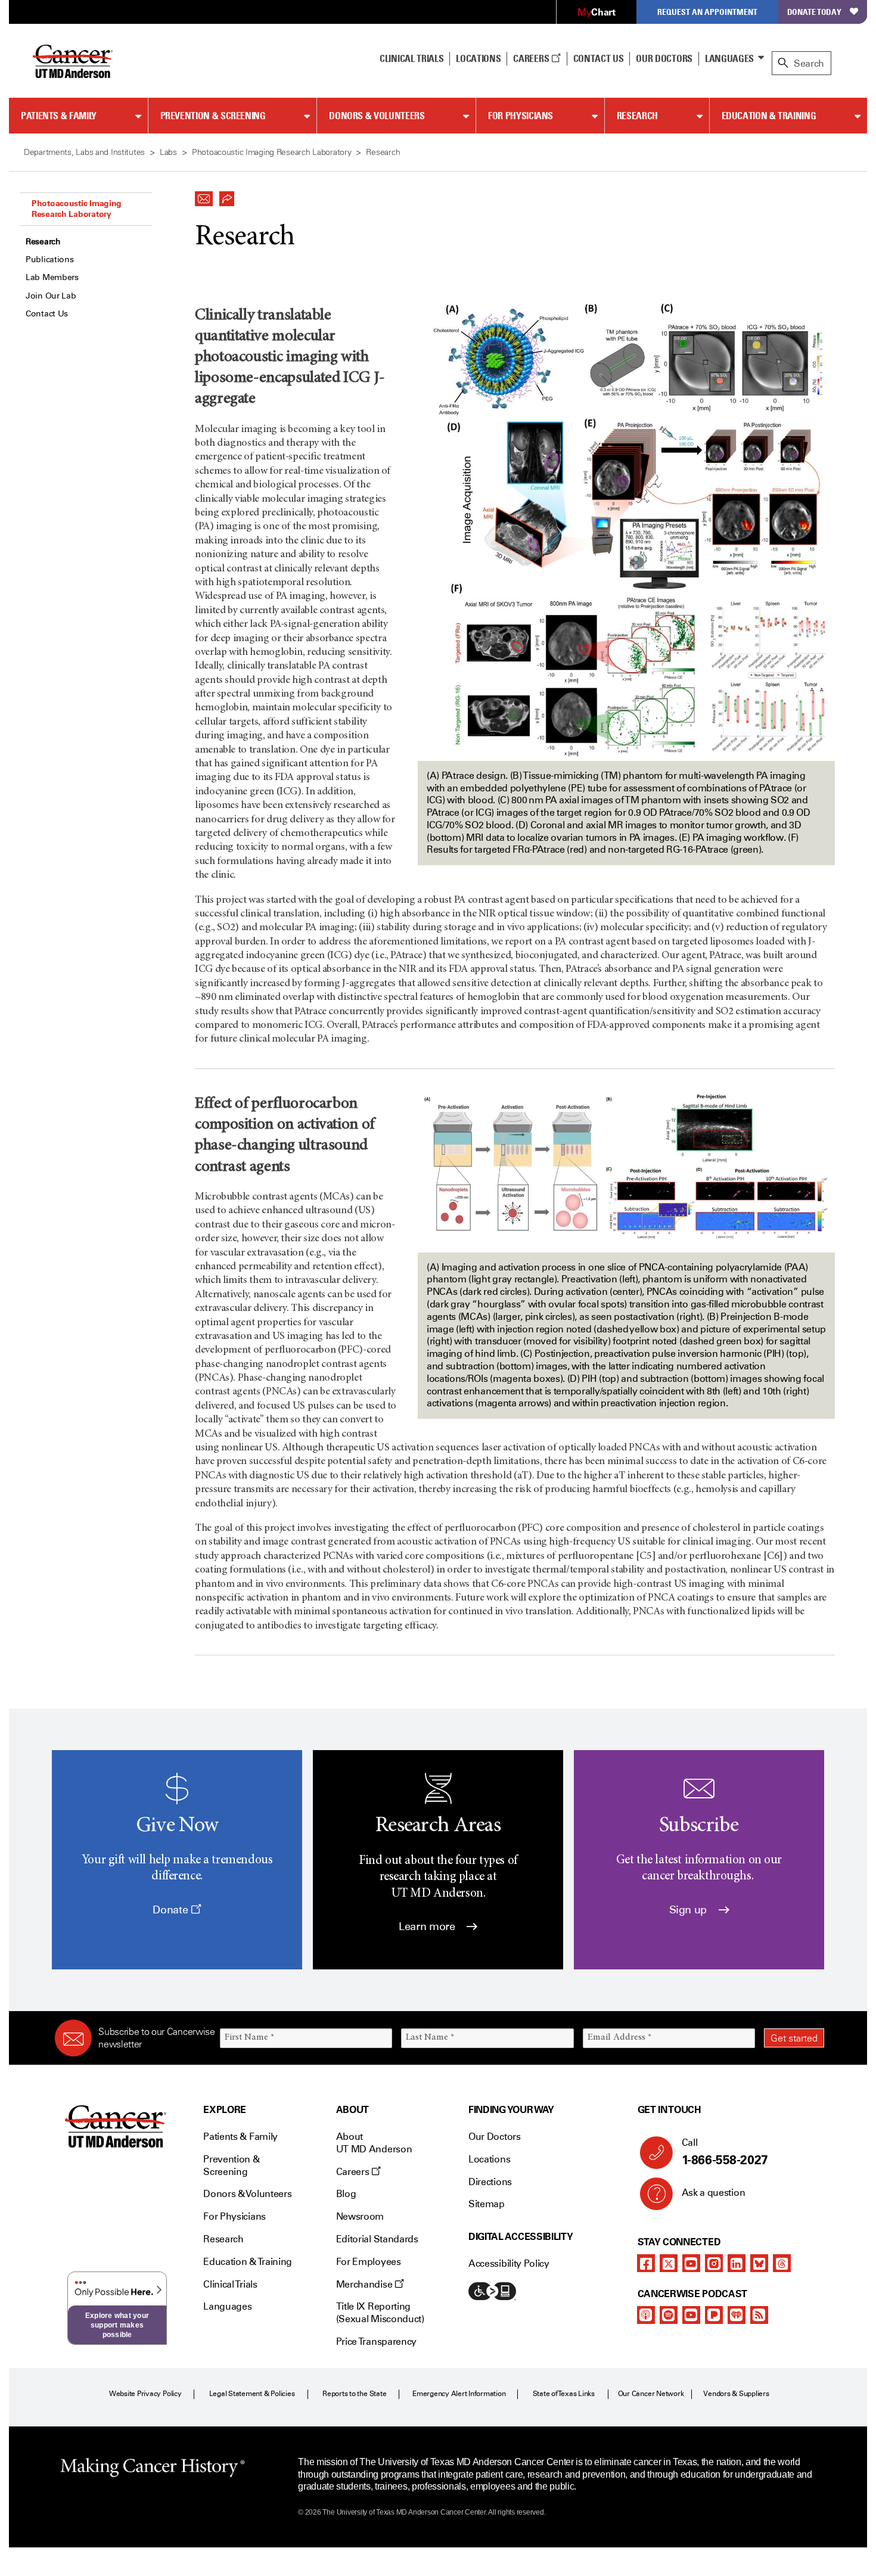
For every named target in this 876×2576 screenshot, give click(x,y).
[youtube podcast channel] (691, 2315)
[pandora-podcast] (714, 2315)
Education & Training (769, 116)
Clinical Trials (411, 58)
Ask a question (714, 2193)
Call (725, 2152)
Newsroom (360, 2216)
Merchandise (365, 2284)
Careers (532, 58)
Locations (489, 2159)
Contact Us (599, 58)
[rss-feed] (759, 2315)
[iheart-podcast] (737, 2315)
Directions (490, 2182)
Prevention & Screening (213, 116)
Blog (346, 2194)
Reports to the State (354, 2394)
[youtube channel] (691, 2263)
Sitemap (487, 2204)
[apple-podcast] (646, 2315)
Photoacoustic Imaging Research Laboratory (77, 209)
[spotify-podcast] (669, 2315)
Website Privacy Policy (145, 2394)
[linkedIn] (737, 2263)
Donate (171, 1910)
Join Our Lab (51, 296)
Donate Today (814, 12)
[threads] (782, 2263)
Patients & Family (59, 116)
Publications (50, 260)
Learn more (428, 1926)
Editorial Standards (377, 2239)
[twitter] (669, 2263)
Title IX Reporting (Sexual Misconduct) (380, 2313)
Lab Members (52, 277)
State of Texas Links (564, 2394)
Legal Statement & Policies (252, 2394)
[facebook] (646, 2263)
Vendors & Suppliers (736, 2394)
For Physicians (521, 116)
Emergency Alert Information (459, 2394)
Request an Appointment (707, 12)
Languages (729, 58)
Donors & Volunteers (377, 116)
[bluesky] (759, 2263)
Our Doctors (664, 58)
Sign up (689, 1910)
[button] (204, 195)
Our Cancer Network (651, 2394)
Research (637, 116)
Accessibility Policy (509, 2263)
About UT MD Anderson (374, 2143)
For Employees (369, 2262)
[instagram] (714, 2263)
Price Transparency (376, 2342)
